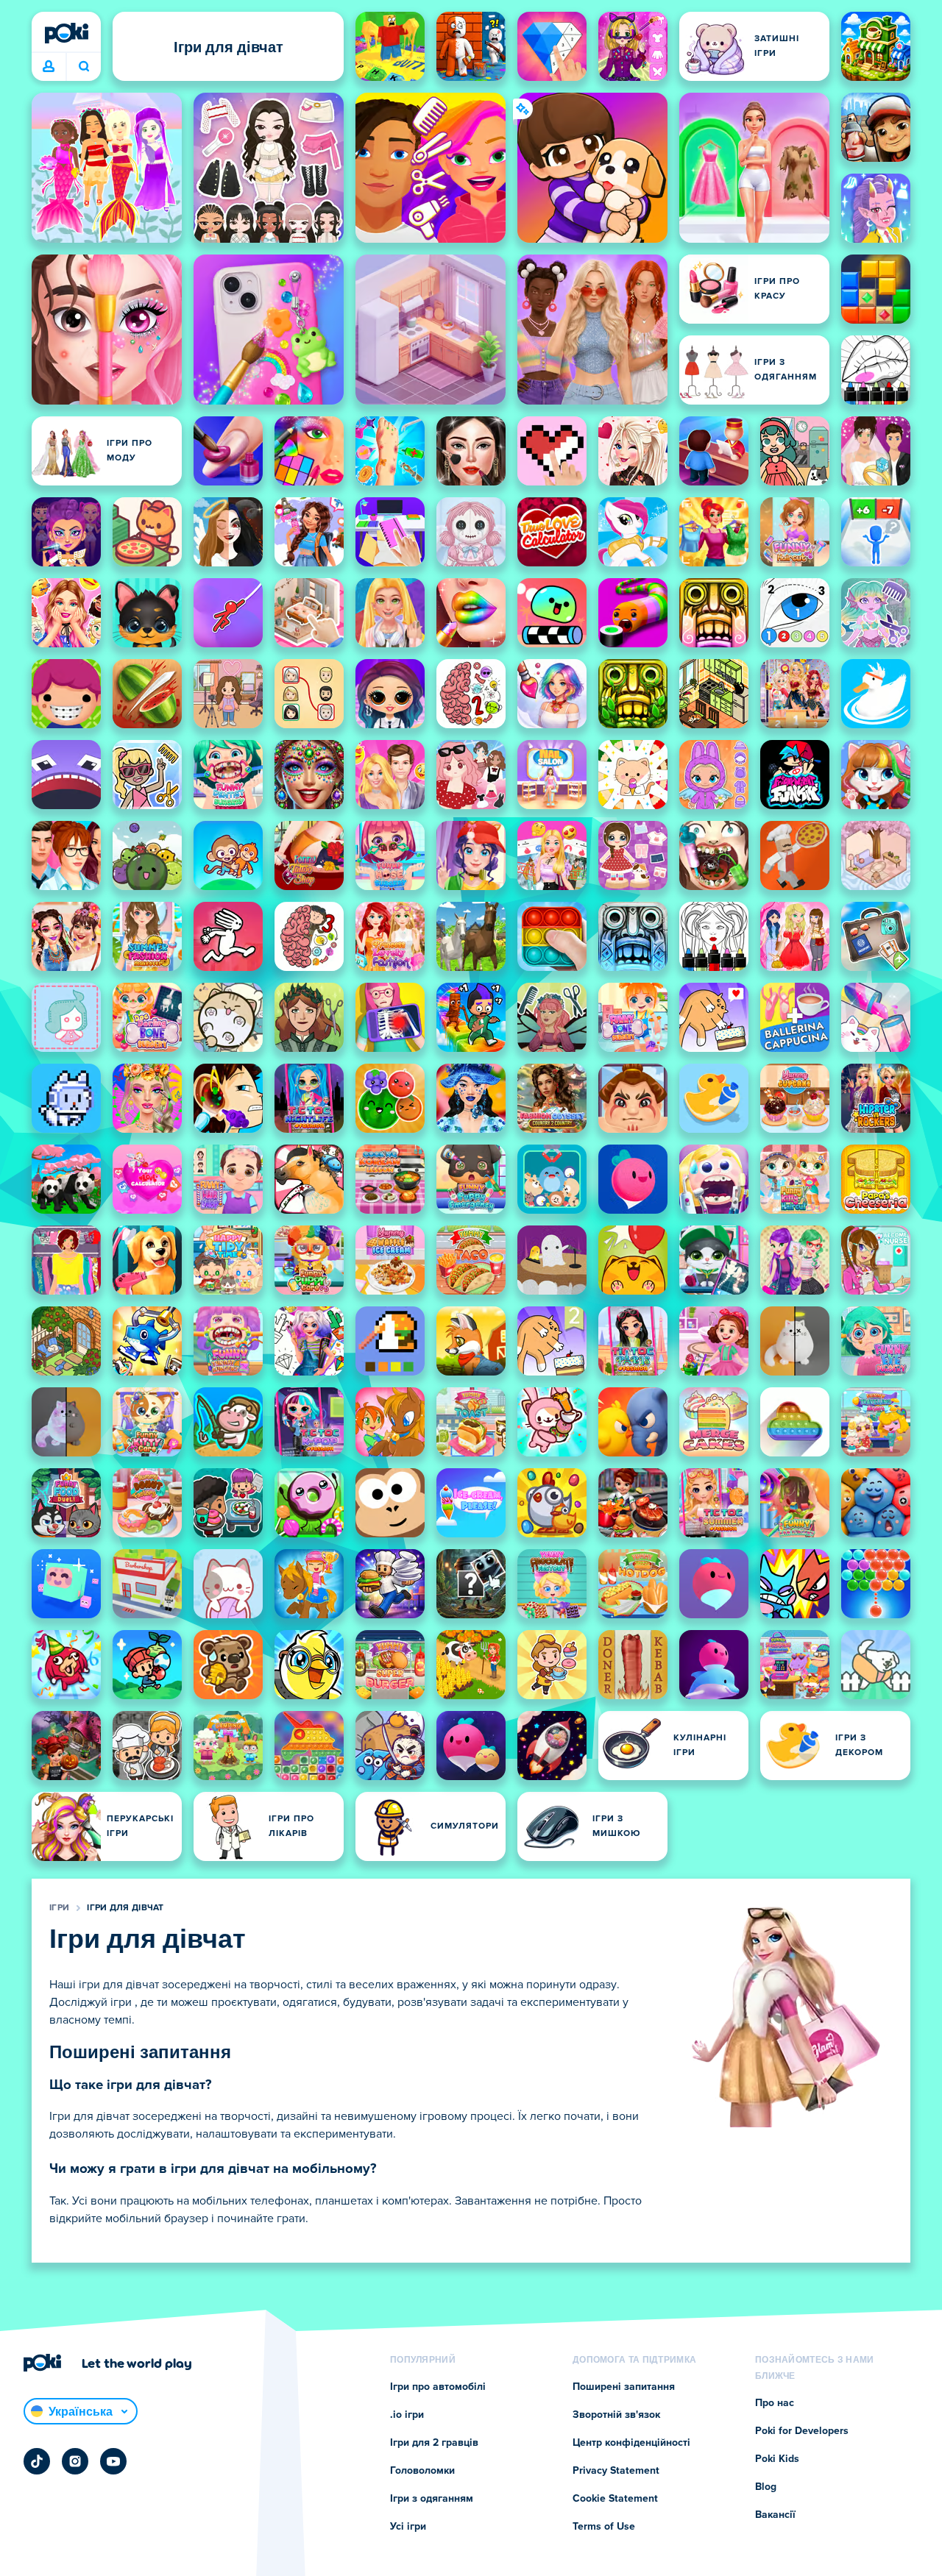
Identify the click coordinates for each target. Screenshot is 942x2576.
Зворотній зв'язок (616, 2415)
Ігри (59, 1908)
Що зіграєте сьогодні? (84, 67)
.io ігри (407, 2415)
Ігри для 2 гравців (434, 2443)
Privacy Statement (616, 2471)
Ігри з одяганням (432, 2499)
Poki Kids (777, 2459)
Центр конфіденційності (631, 2443)
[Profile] (49, 67)
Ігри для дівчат (125, 1908)
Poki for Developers (802, 2431)
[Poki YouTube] (113, 2461)
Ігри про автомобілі (438, 2387)
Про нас (775, 2403)
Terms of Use (604, 2527)
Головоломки (422, 2471)
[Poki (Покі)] (66, 33)
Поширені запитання (624, 2387)
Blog (766, 2487)
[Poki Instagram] (75, 2461)
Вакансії (775, 2515)
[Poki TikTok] (37, 2461)
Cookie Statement (615, 2499)
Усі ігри (408, 2527)
